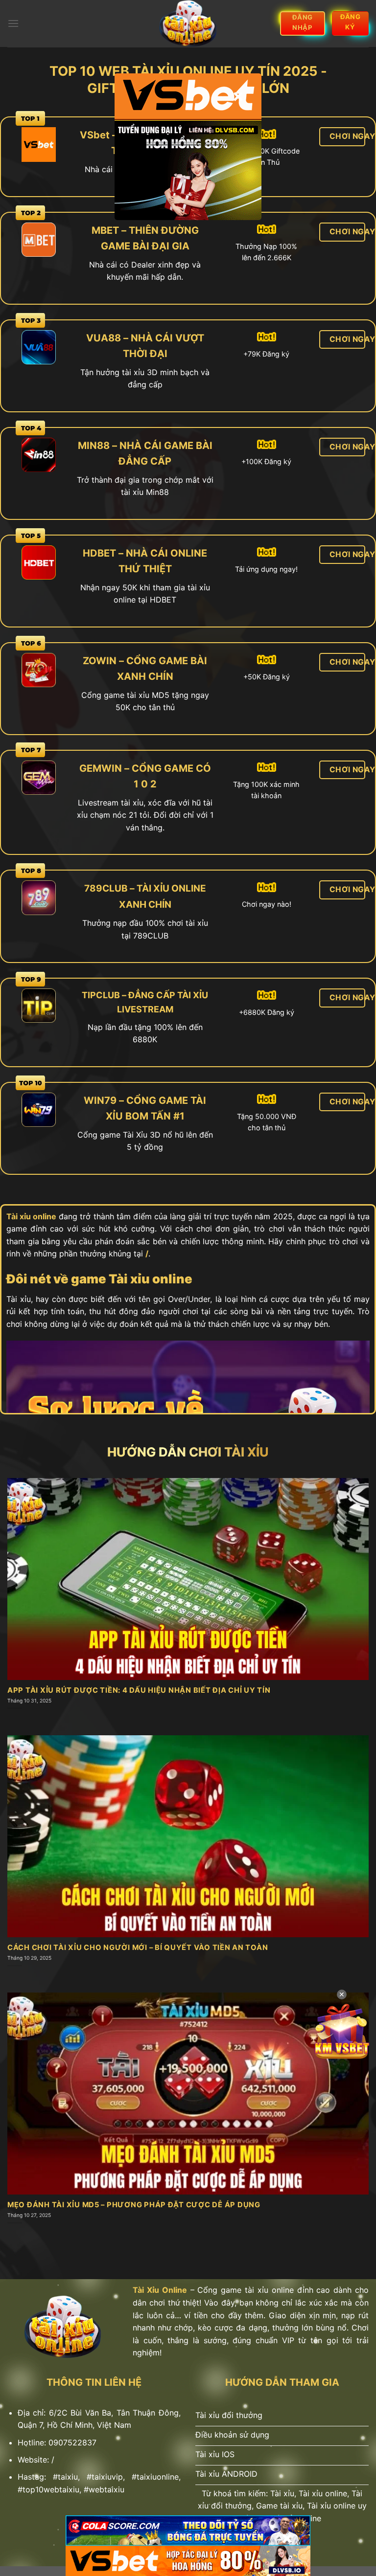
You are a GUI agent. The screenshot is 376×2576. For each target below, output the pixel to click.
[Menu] (13, 23)
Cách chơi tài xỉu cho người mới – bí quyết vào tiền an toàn (138, 1948)
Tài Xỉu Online (160, 2290)
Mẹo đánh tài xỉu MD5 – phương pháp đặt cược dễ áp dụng (134, 2205)
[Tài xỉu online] (188, 23)
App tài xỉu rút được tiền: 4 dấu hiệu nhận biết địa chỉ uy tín (139, 1690)
